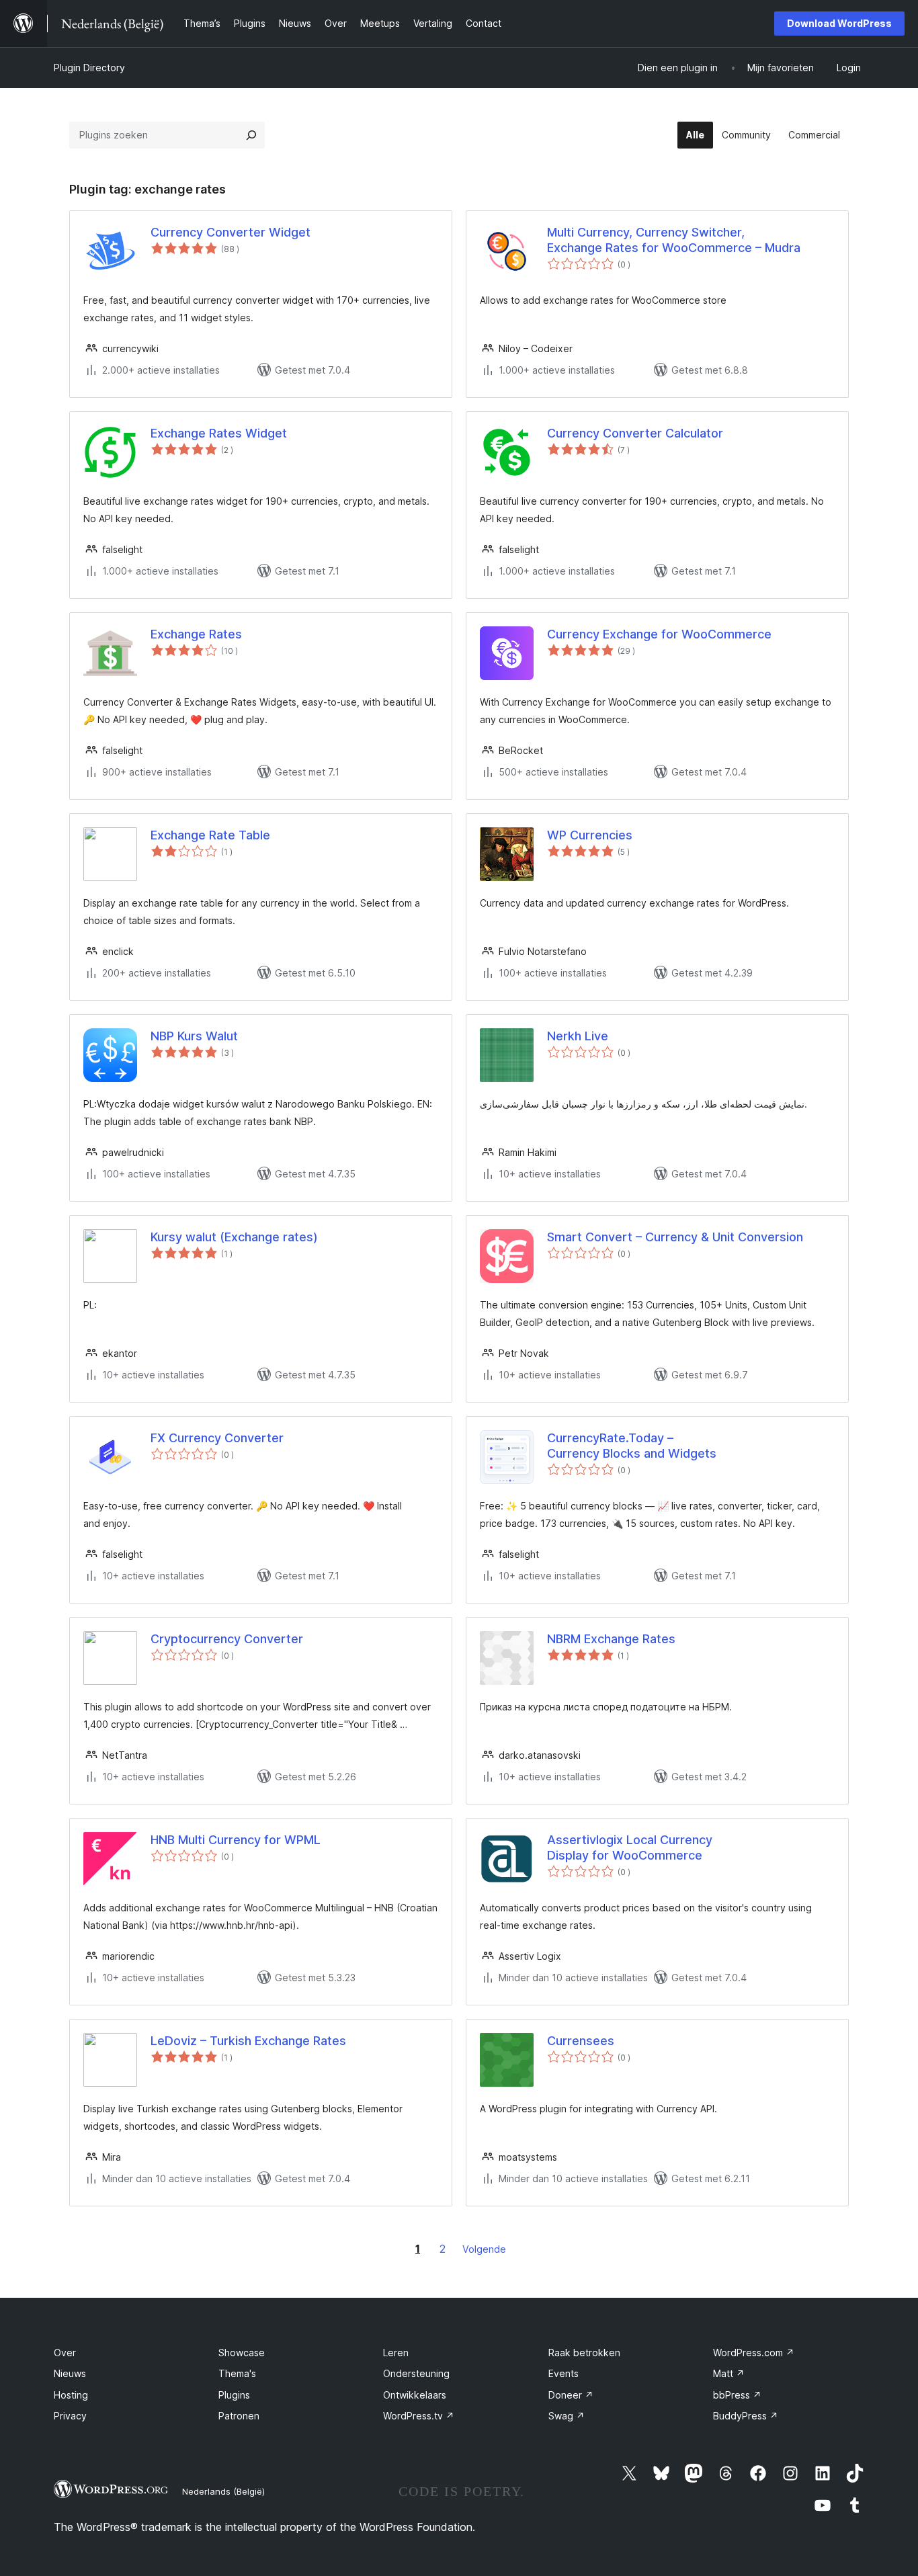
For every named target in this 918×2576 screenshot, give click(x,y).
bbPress (737, 2395)
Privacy (70, 2416)
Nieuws (70, 2373)
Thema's (237, 2373)
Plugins (234, 2395)
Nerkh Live (578, 1036)
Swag (567, 2416)
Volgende (484, 2249)
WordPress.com (754, 2353)
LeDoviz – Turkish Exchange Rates (248, 2041)
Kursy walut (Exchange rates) (234, 1237)
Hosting (71, 2395)
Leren (396, 2353)
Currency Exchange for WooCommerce (659, 634)
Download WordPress (839, 23)
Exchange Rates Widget (219, 433)
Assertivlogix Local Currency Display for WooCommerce (630, 1847)
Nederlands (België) (223, 2491)
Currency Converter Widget (231, 232)
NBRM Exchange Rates (611, 1639)
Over (65, 2353)
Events (564, 2373)
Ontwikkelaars (415, 2395)
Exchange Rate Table (210, 835)
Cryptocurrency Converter (227, 1639)
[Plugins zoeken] (251, 135)
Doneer (571, 2395)
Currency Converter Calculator (635, 433)
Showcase (242, 2353)
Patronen (239, 2416)
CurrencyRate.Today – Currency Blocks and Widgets (632, 1446)
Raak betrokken (584, 2353)
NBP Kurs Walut (194, 1036)
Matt (729, 2373)
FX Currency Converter (217, 1438)
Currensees (581, 2041)
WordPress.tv (419, 2416)
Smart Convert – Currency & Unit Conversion (675, 1237)
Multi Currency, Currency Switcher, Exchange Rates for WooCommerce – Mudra (674, 240)
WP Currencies (590, 835)
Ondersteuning (416, 2373)
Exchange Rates (196, 634)
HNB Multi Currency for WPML (236, 1840)
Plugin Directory (89, 68)
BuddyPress (746, 2416)
